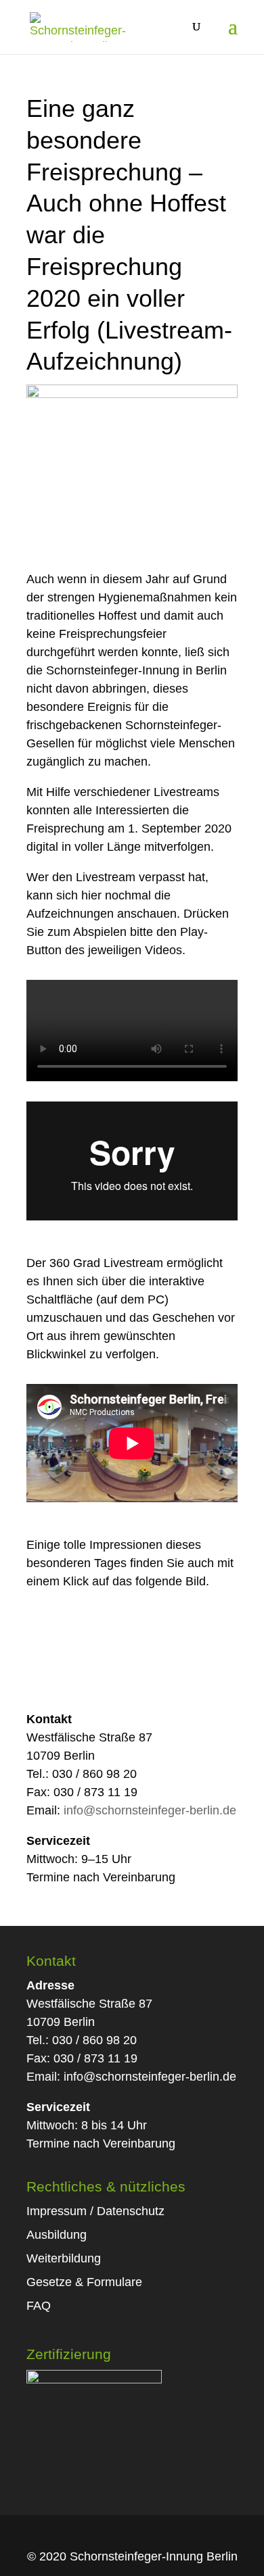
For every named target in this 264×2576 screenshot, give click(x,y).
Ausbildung (57, 2235)
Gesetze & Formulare (84, 2282)
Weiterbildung (64, 2258)
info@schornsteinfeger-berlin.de (150, 1810)
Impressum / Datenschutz (95, 2211)
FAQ (39, 2306)
